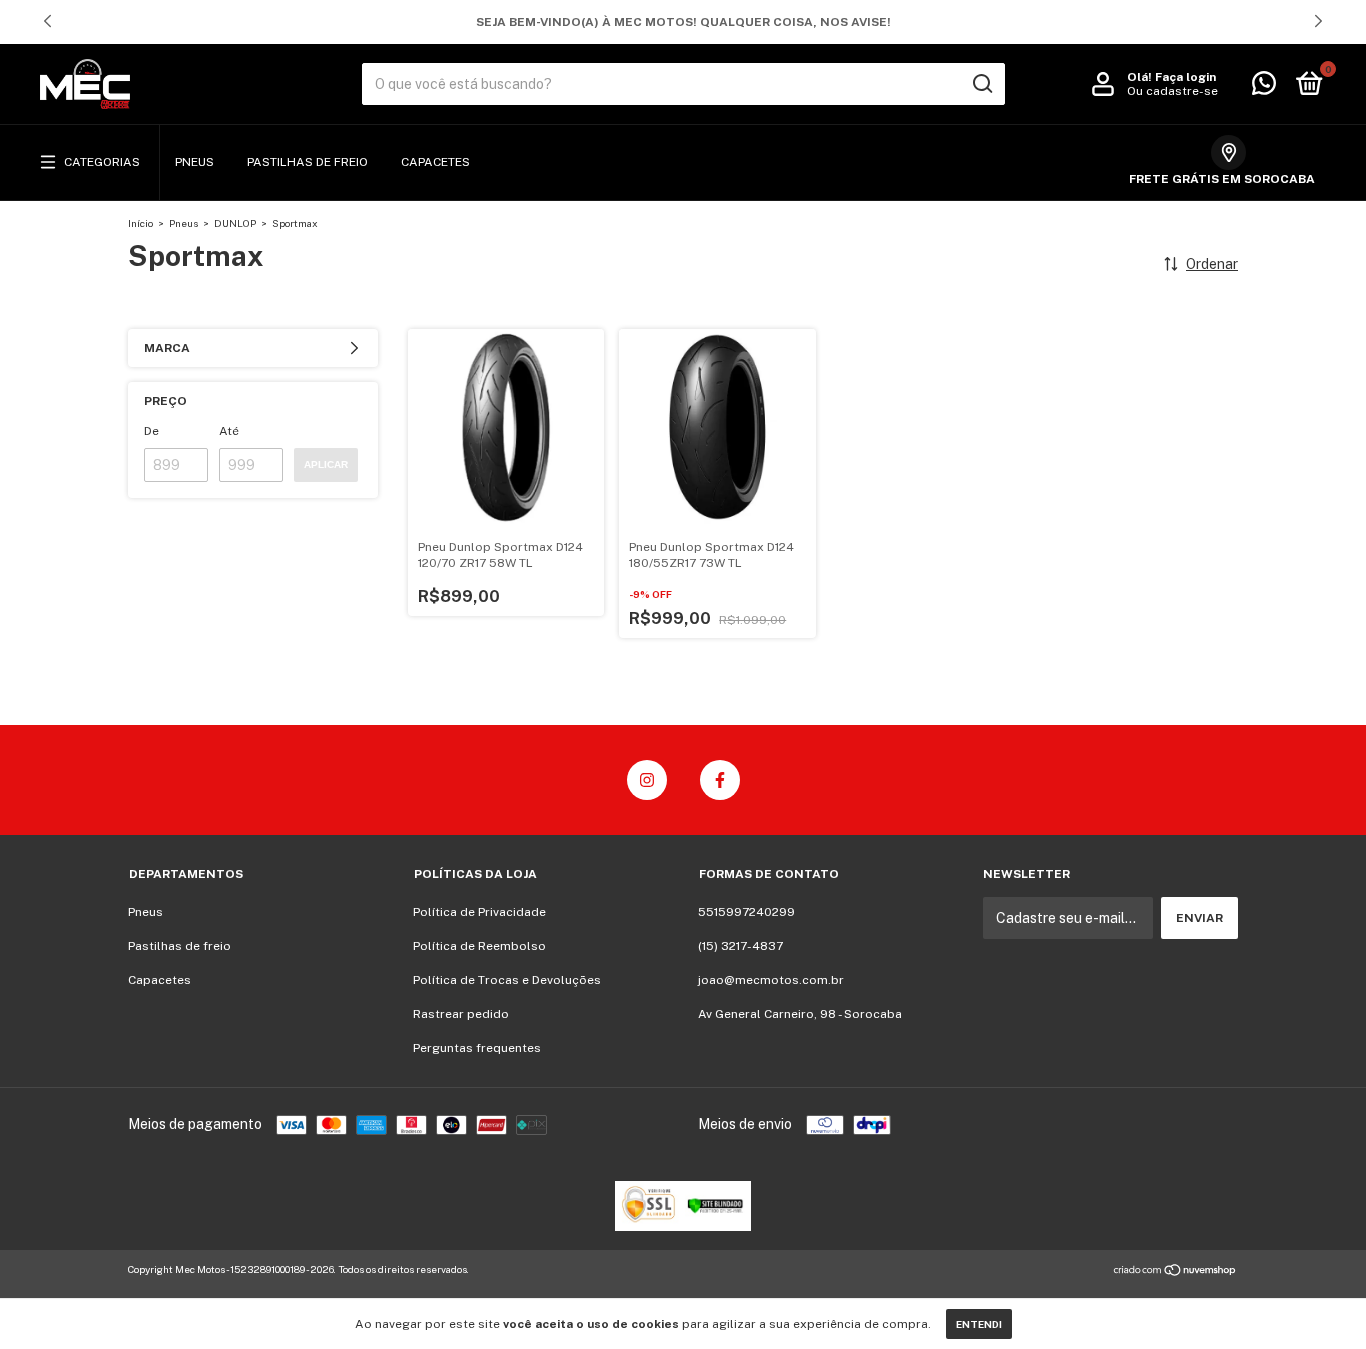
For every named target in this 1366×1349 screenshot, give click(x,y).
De (151, 431)
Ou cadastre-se (1172, 91)
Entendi (979, 1324)
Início (140, 223)
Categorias (102, 162)
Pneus (194, 162)
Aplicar (326, 464)
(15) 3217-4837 (740, 946)
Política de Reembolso (479, 946)
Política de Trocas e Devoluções (507, 980)
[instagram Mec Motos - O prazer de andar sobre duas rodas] (647, 780)
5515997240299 (746, 912)
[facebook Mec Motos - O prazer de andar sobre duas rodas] (720, 780)
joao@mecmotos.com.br (771, 980)
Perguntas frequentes (477, 1048)
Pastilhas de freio (307, 162)
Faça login (1185, 77)
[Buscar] (981, 84)
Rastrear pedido (461, 1014)
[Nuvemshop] (1175, 1272)
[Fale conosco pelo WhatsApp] (1264, 88)
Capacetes (435, 162)
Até (229, 431)
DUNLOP (235, 223)
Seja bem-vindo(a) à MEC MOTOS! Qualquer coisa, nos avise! (683, 22)
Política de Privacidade (479, 912)
